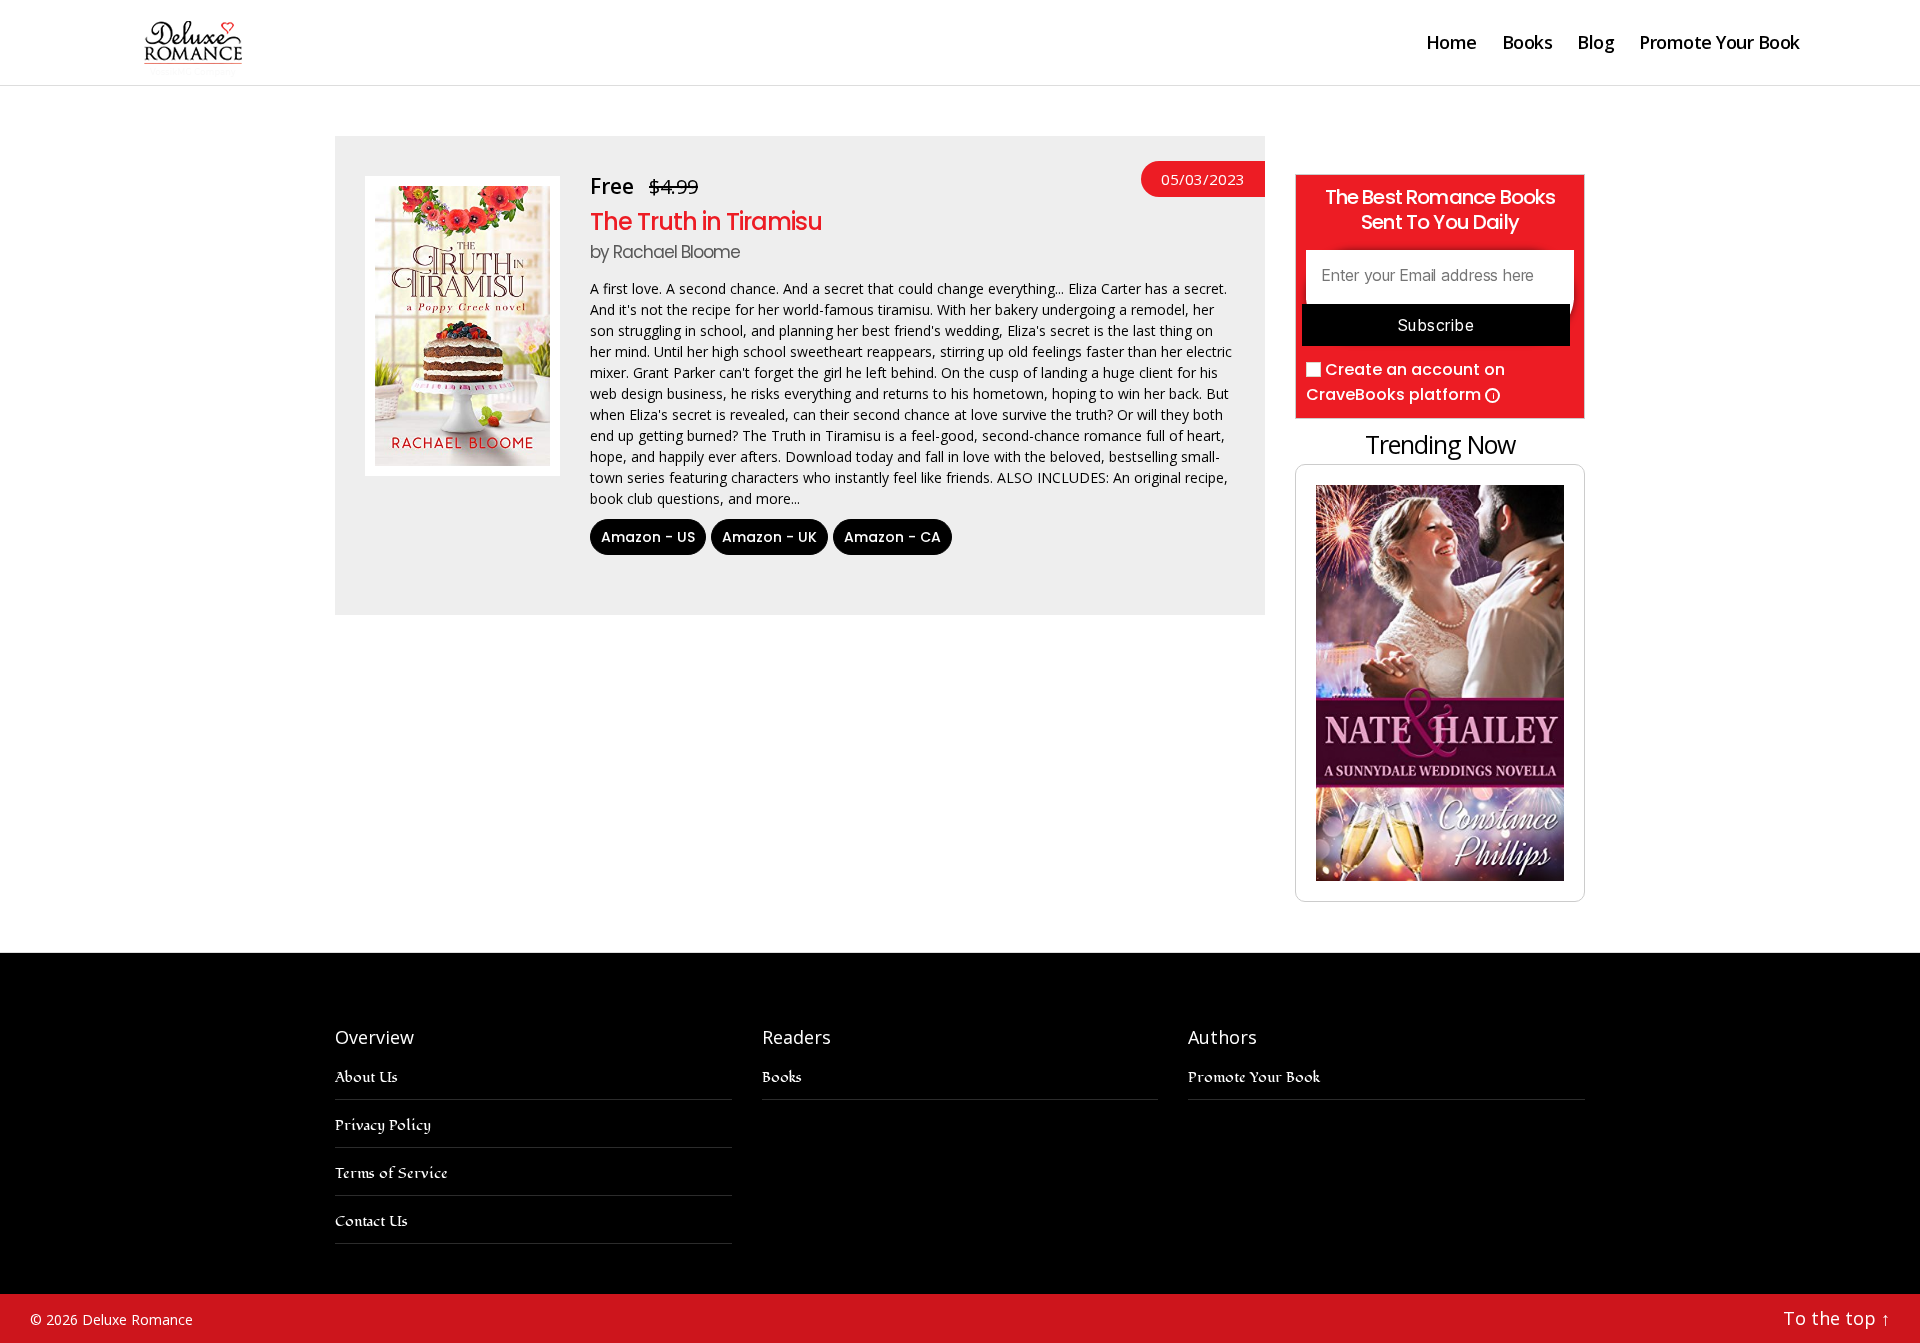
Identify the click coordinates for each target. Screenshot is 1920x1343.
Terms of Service (391, 1173)
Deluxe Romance (137, 1319)
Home (1451, 43)
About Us (366, 1077)
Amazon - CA (892, 537)
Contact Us (371, 1221)
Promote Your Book (1719, 43)
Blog (1595, 43)
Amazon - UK (769, 537)
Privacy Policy (383, 1125)
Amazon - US (648, 537)
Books (1527, 43)
